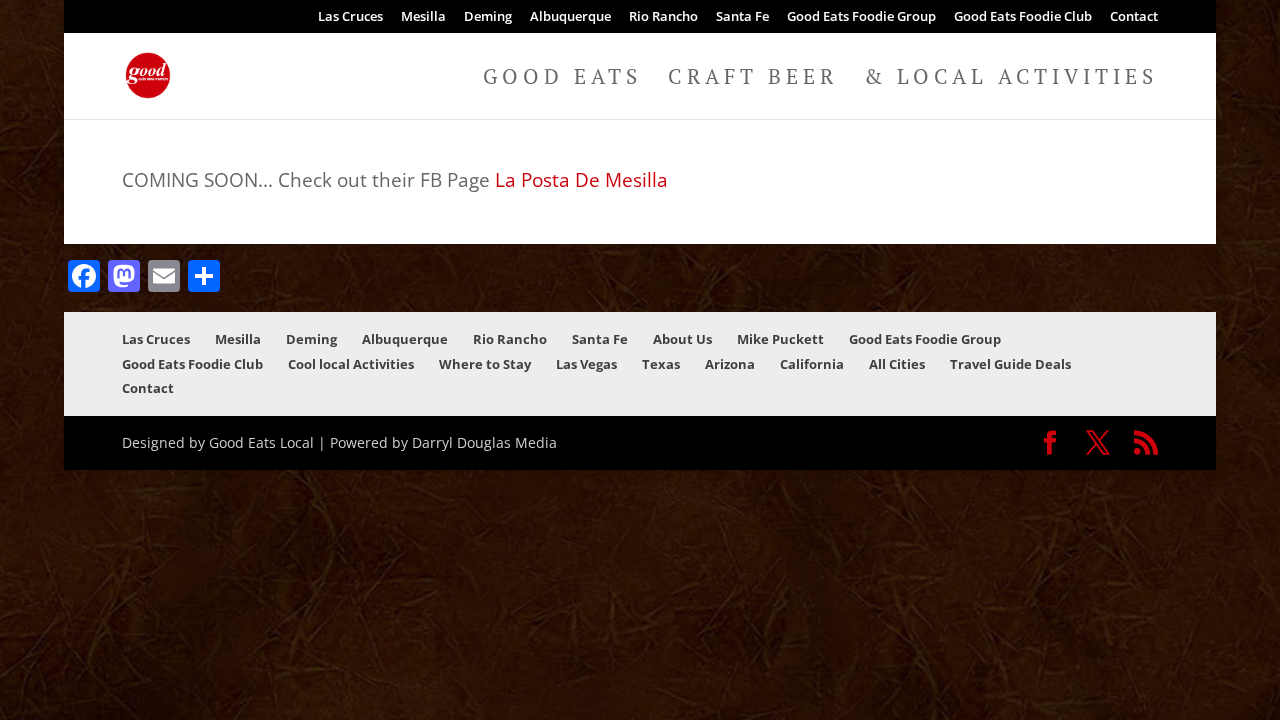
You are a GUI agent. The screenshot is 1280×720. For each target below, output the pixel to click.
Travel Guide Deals (1010, 364)
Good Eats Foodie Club (1023, 17)
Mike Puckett (780, 339)
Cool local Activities (351, 364)
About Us (682, 339)
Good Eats (562, 79)
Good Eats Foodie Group (861, 17)
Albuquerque (570, 17)
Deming (488, 17)
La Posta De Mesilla (581, 179)
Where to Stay (485, 364)
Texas (661, 364)
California (812, 364)
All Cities (897, 364)
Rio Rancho (663, 17)
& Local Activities (1011, 79)
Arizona (730, 364)
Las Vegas (586, 364)
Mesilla (423, 17)
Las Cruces (350, 17)
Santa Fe (742, 17)
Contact (1134, 17)
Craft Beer (753, 79)
